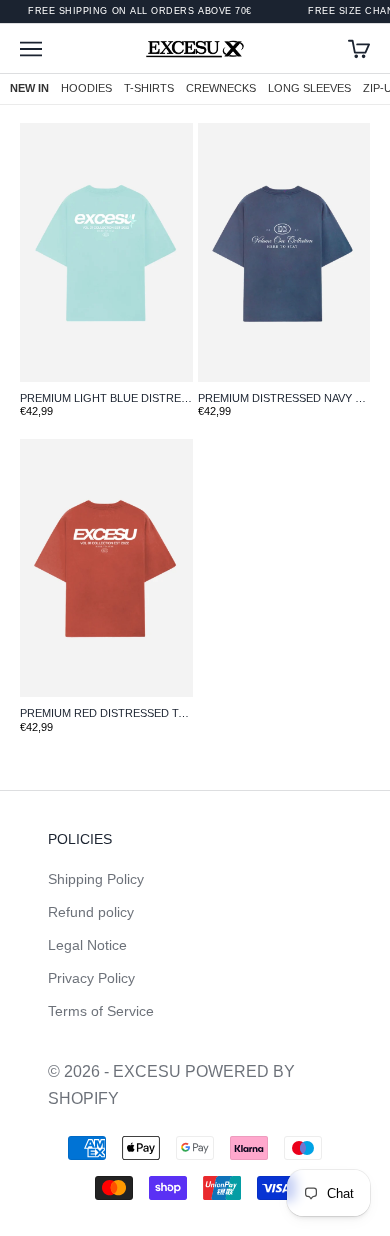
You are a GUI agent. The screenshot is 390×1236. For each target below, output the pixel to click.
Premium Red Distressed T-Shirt (106, 713)
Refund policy (91, 912)
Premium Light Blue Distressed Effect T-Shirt (106, 398)
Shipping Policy (96, 879)
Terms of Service (101, 1011)
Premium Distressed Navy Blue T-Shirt (284, 398)
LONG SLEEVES (309, 88)
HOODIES (86, 88)
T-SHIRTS (149, 88)
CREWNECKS (221, 88)
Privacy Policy (91, 978)
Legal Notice (87, 945)
